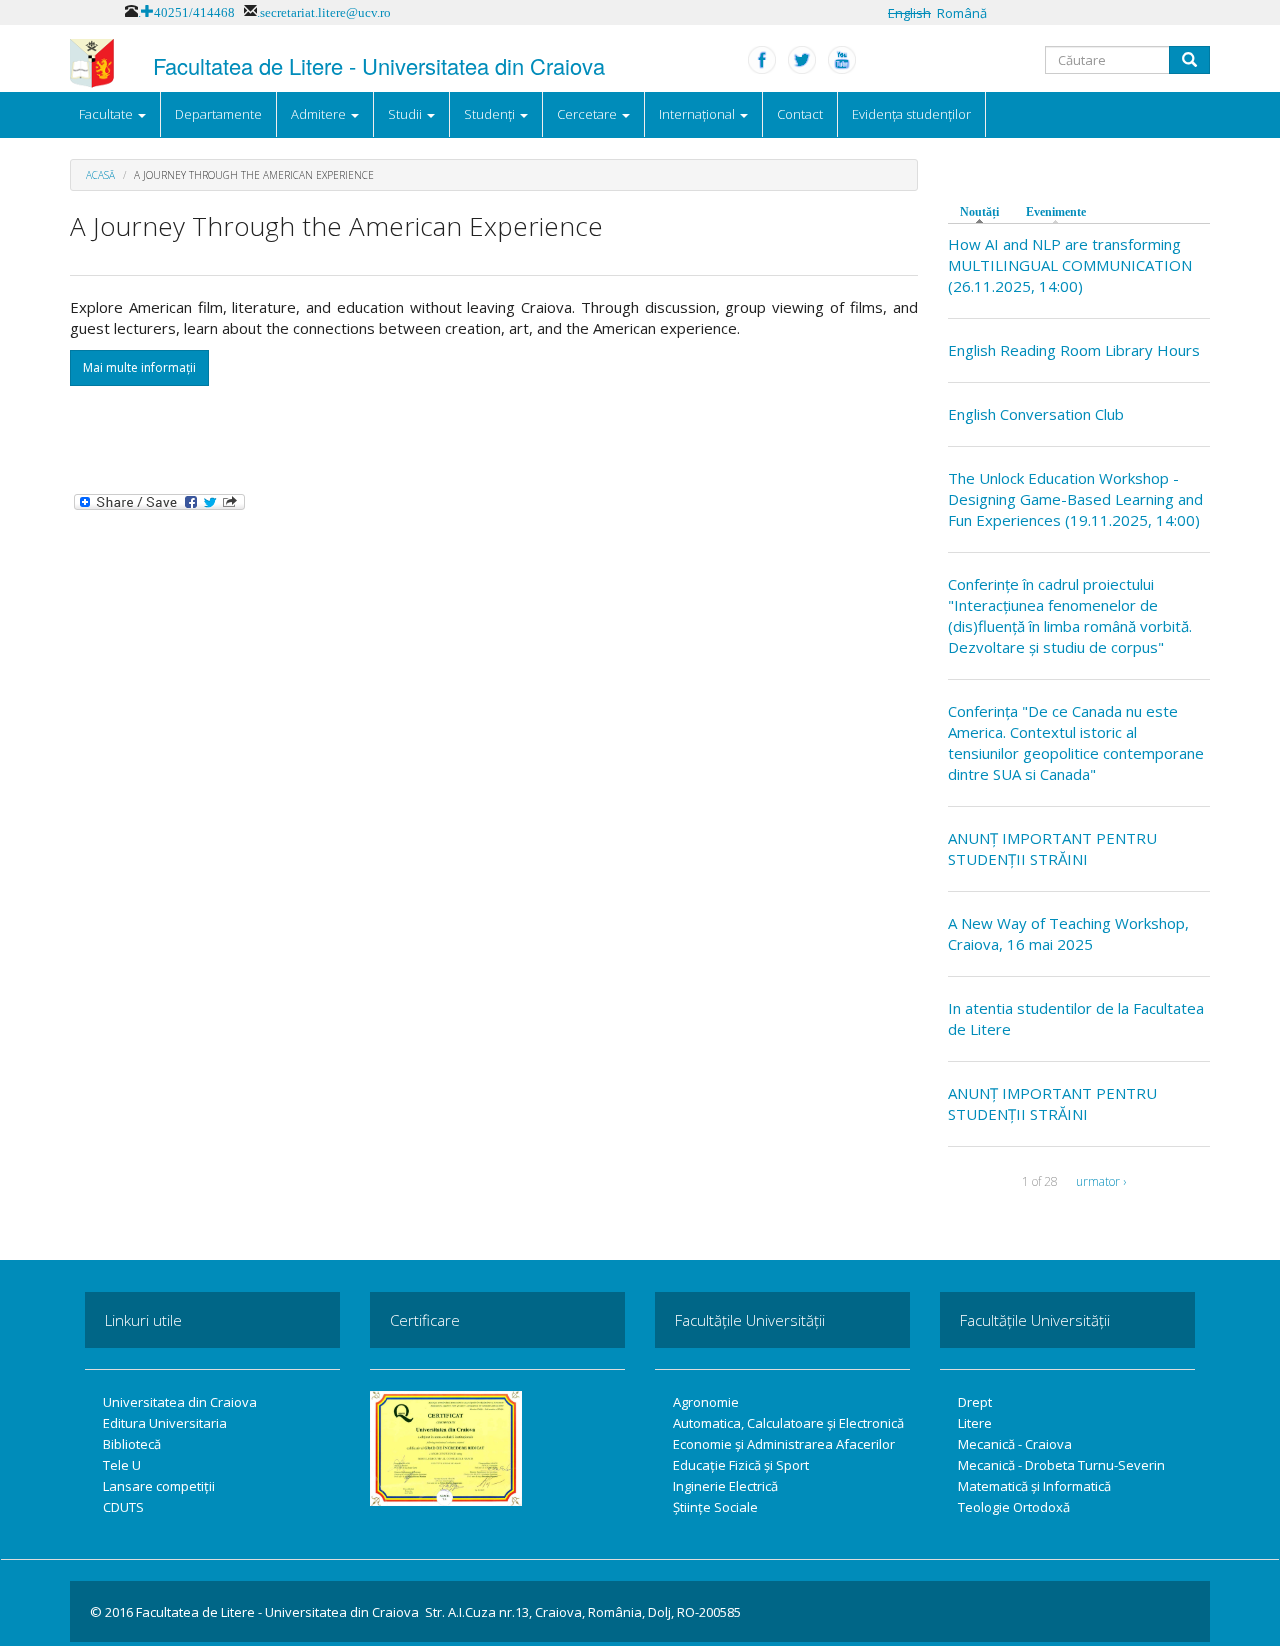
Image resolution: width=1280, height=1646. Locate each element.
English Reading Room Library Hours (1074, 350)
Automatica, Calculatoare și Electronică (788, 1423)
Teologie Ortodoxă (1014, 1507)
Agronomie (706, 1402)
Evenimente (1056, 212)
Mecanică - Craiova (1015, 1444)
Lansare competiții (159, 1486)
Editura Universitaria (165, 1423)
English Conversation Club (1036, 414)
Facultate (107, 114)
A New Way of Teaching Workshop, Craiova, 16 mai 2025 (1068, 933)
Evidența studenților (911, 114)
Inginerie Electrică (725, 1486)
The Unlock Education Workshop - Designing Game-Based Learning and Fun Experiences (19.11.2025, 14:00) (1075, 499)
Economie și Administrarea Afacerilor (784, 1444)
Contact (800, 114)
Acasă (100, 175)
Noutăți (984, 212)
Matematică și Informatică (1034, 1486)
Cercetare (588, 114)
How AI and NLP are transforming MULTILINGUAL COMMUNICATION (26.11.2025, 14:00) (1070, 265)
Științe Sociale (715, 1507)
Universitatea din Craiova (180, 1402)
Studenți (491, 114)
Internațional (698, 114)
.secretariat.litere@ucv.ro (324, 10)
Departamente (218, 114)
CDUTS (123, 1507)
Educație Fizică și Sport (741, 1465)
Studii (406, 114)
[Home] (92, 63)
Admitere (320, 114)
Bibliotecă (132, 1444)
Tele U (122, 1465)
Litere (975, 1423)
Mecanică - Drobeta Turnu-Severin (1061, 1465)
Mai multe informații (139, 367)
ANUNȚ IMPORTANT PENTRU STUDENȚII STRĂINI (1052, 848)
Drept (975, 1402)
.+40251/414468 (186, 10)
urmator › (1101, 1181)
